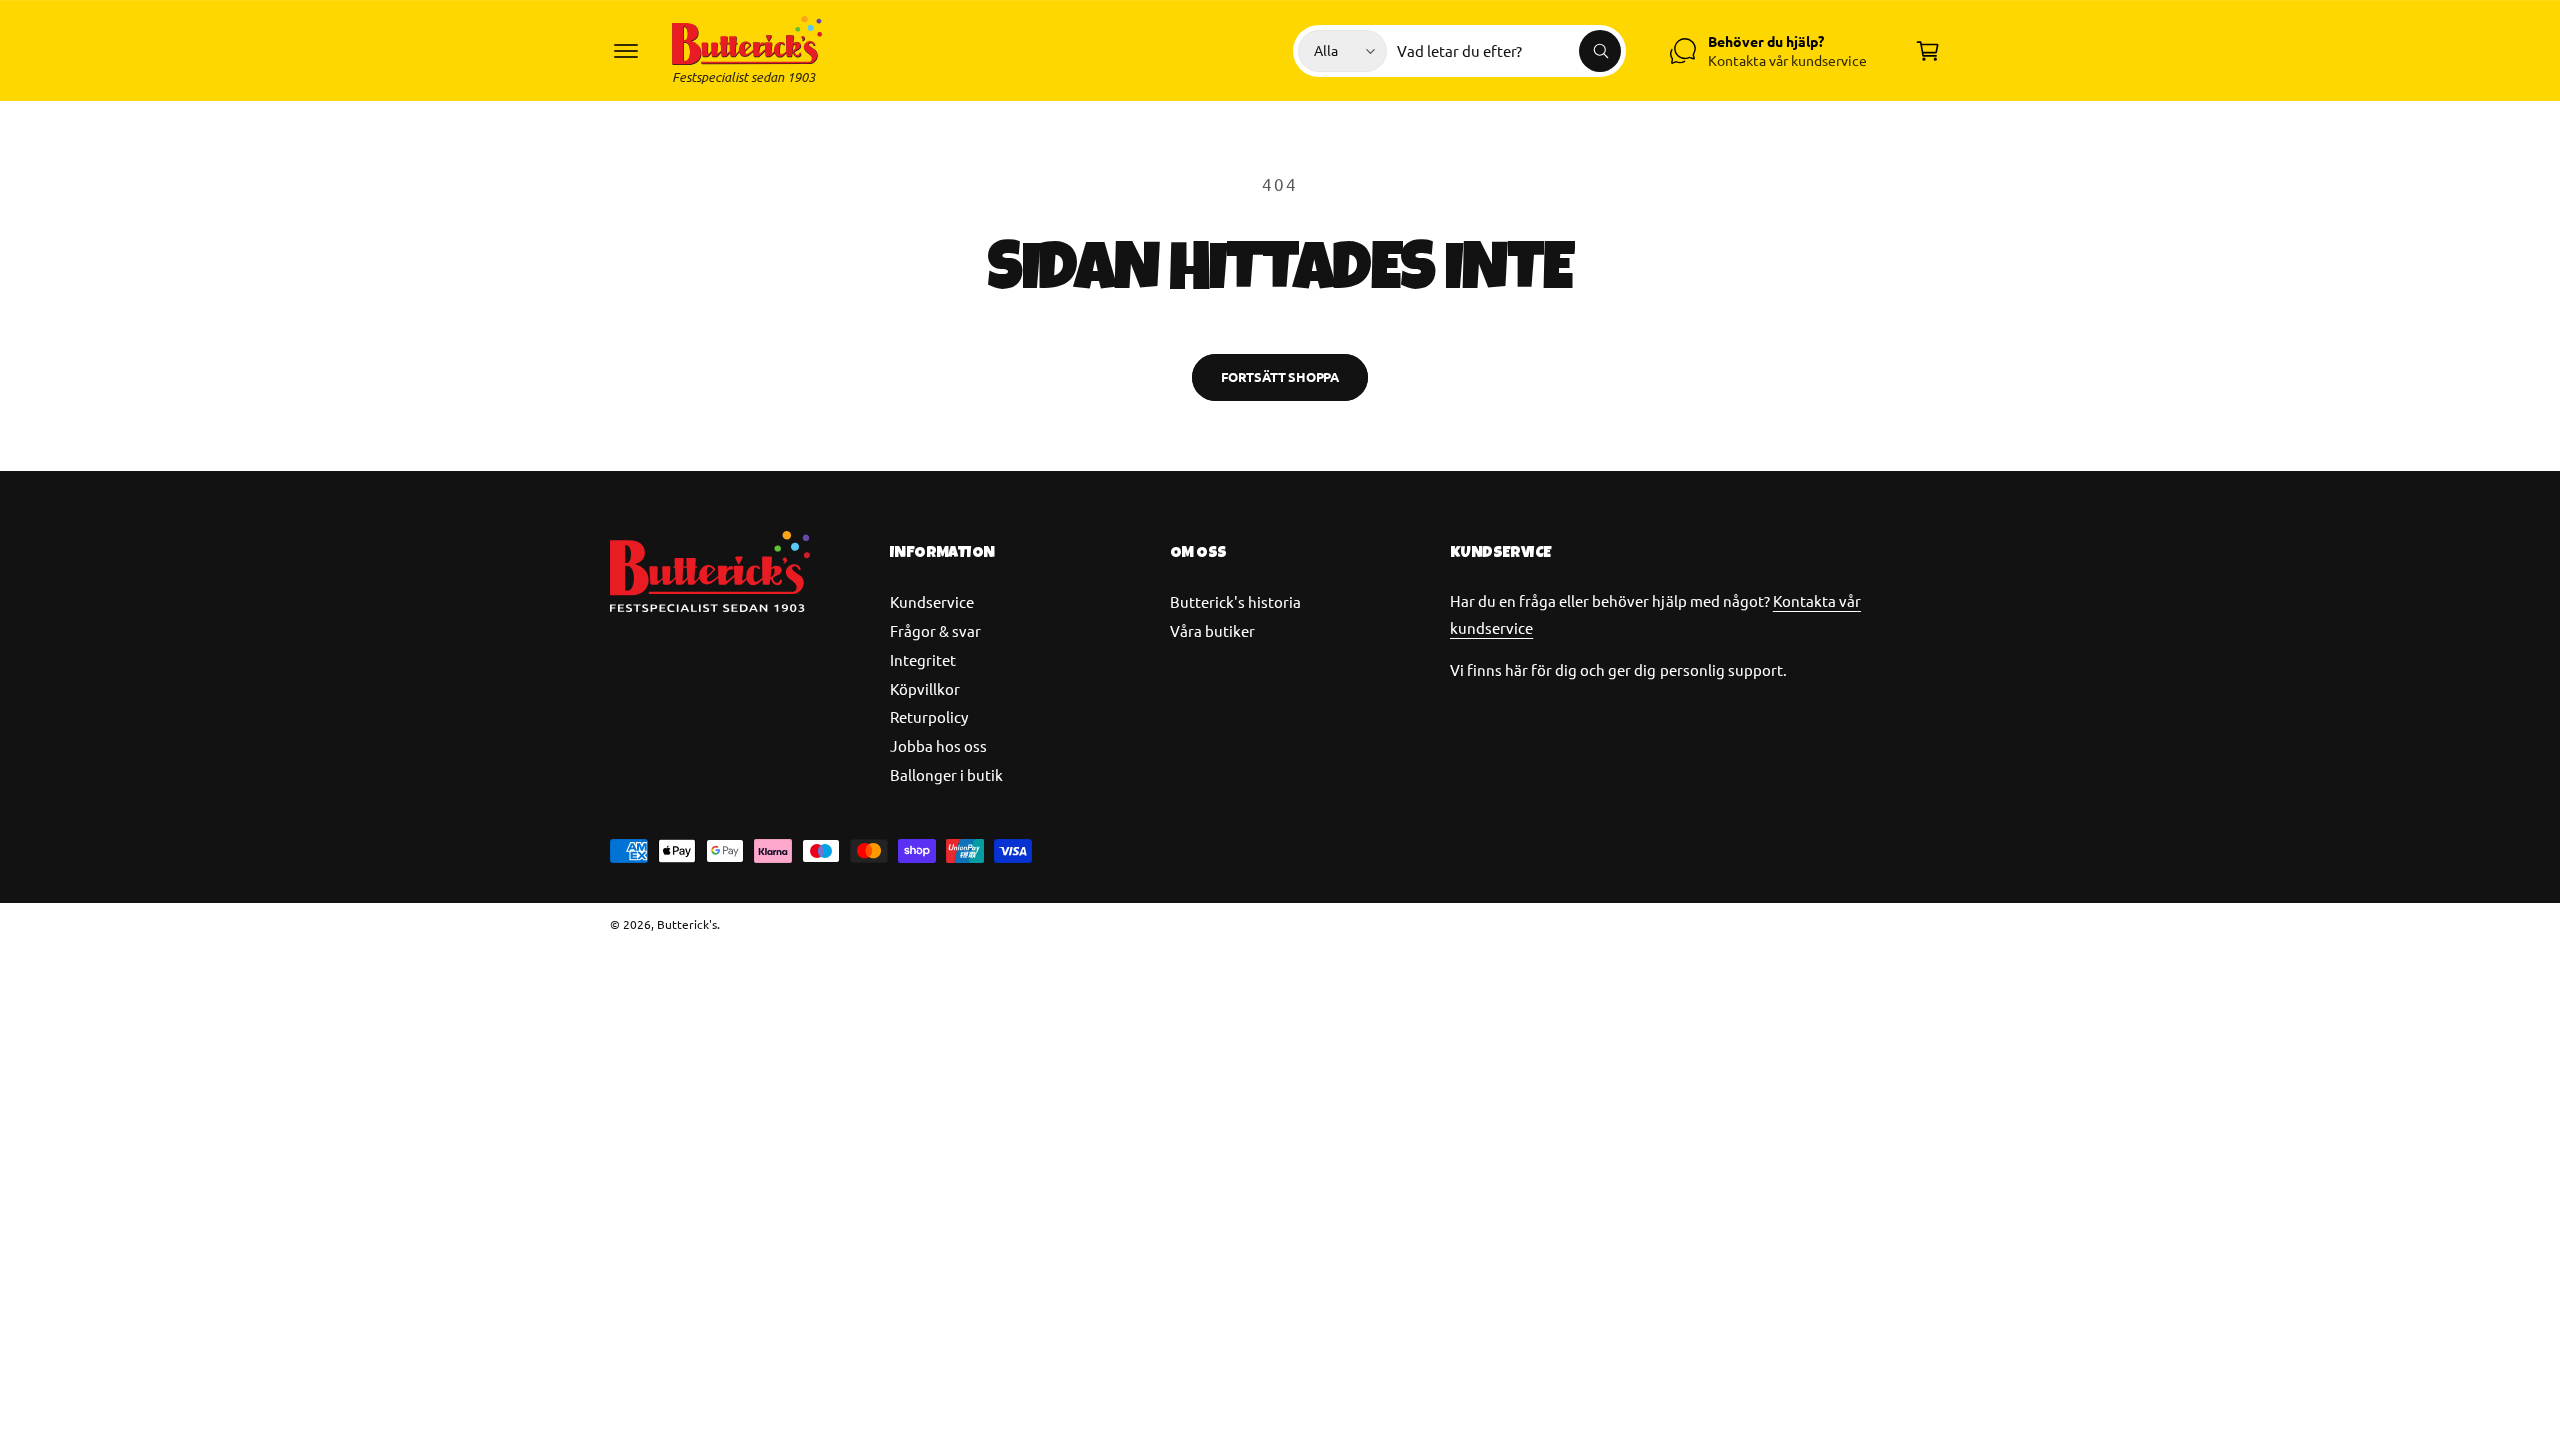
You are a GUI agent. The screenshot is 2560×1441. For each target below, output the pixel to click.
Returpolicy (929, 716)
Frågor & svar (935, 630)
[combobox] (1509, 51)
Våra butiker (1212, 630)
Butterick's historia (1235, 601)
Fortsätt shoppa (1280, 376)
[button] (626, 51)
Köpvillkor (925, 688)
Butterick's (687, 924)
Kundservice (932, 601)
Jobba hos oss (938, 745)
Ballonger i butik (946, 774)
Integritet (923, 659)
